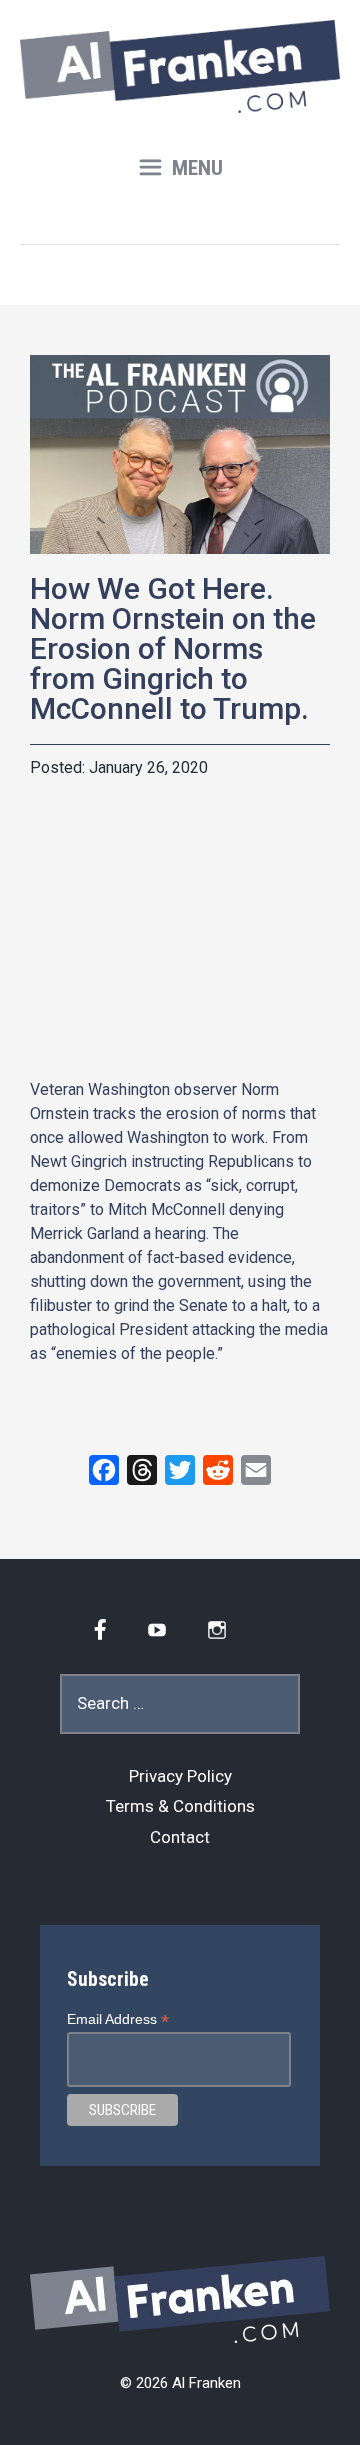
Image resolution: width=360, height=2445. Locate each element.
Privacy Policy (180, 1776)
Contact (180, 1837)
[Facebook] (104, 1470)
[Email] (256, 1470)
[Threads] (142, 1470)
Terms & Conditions (180, 1806)
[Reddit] (218, 1470)
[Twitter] (180, 1470)
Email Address (118, 2019)
